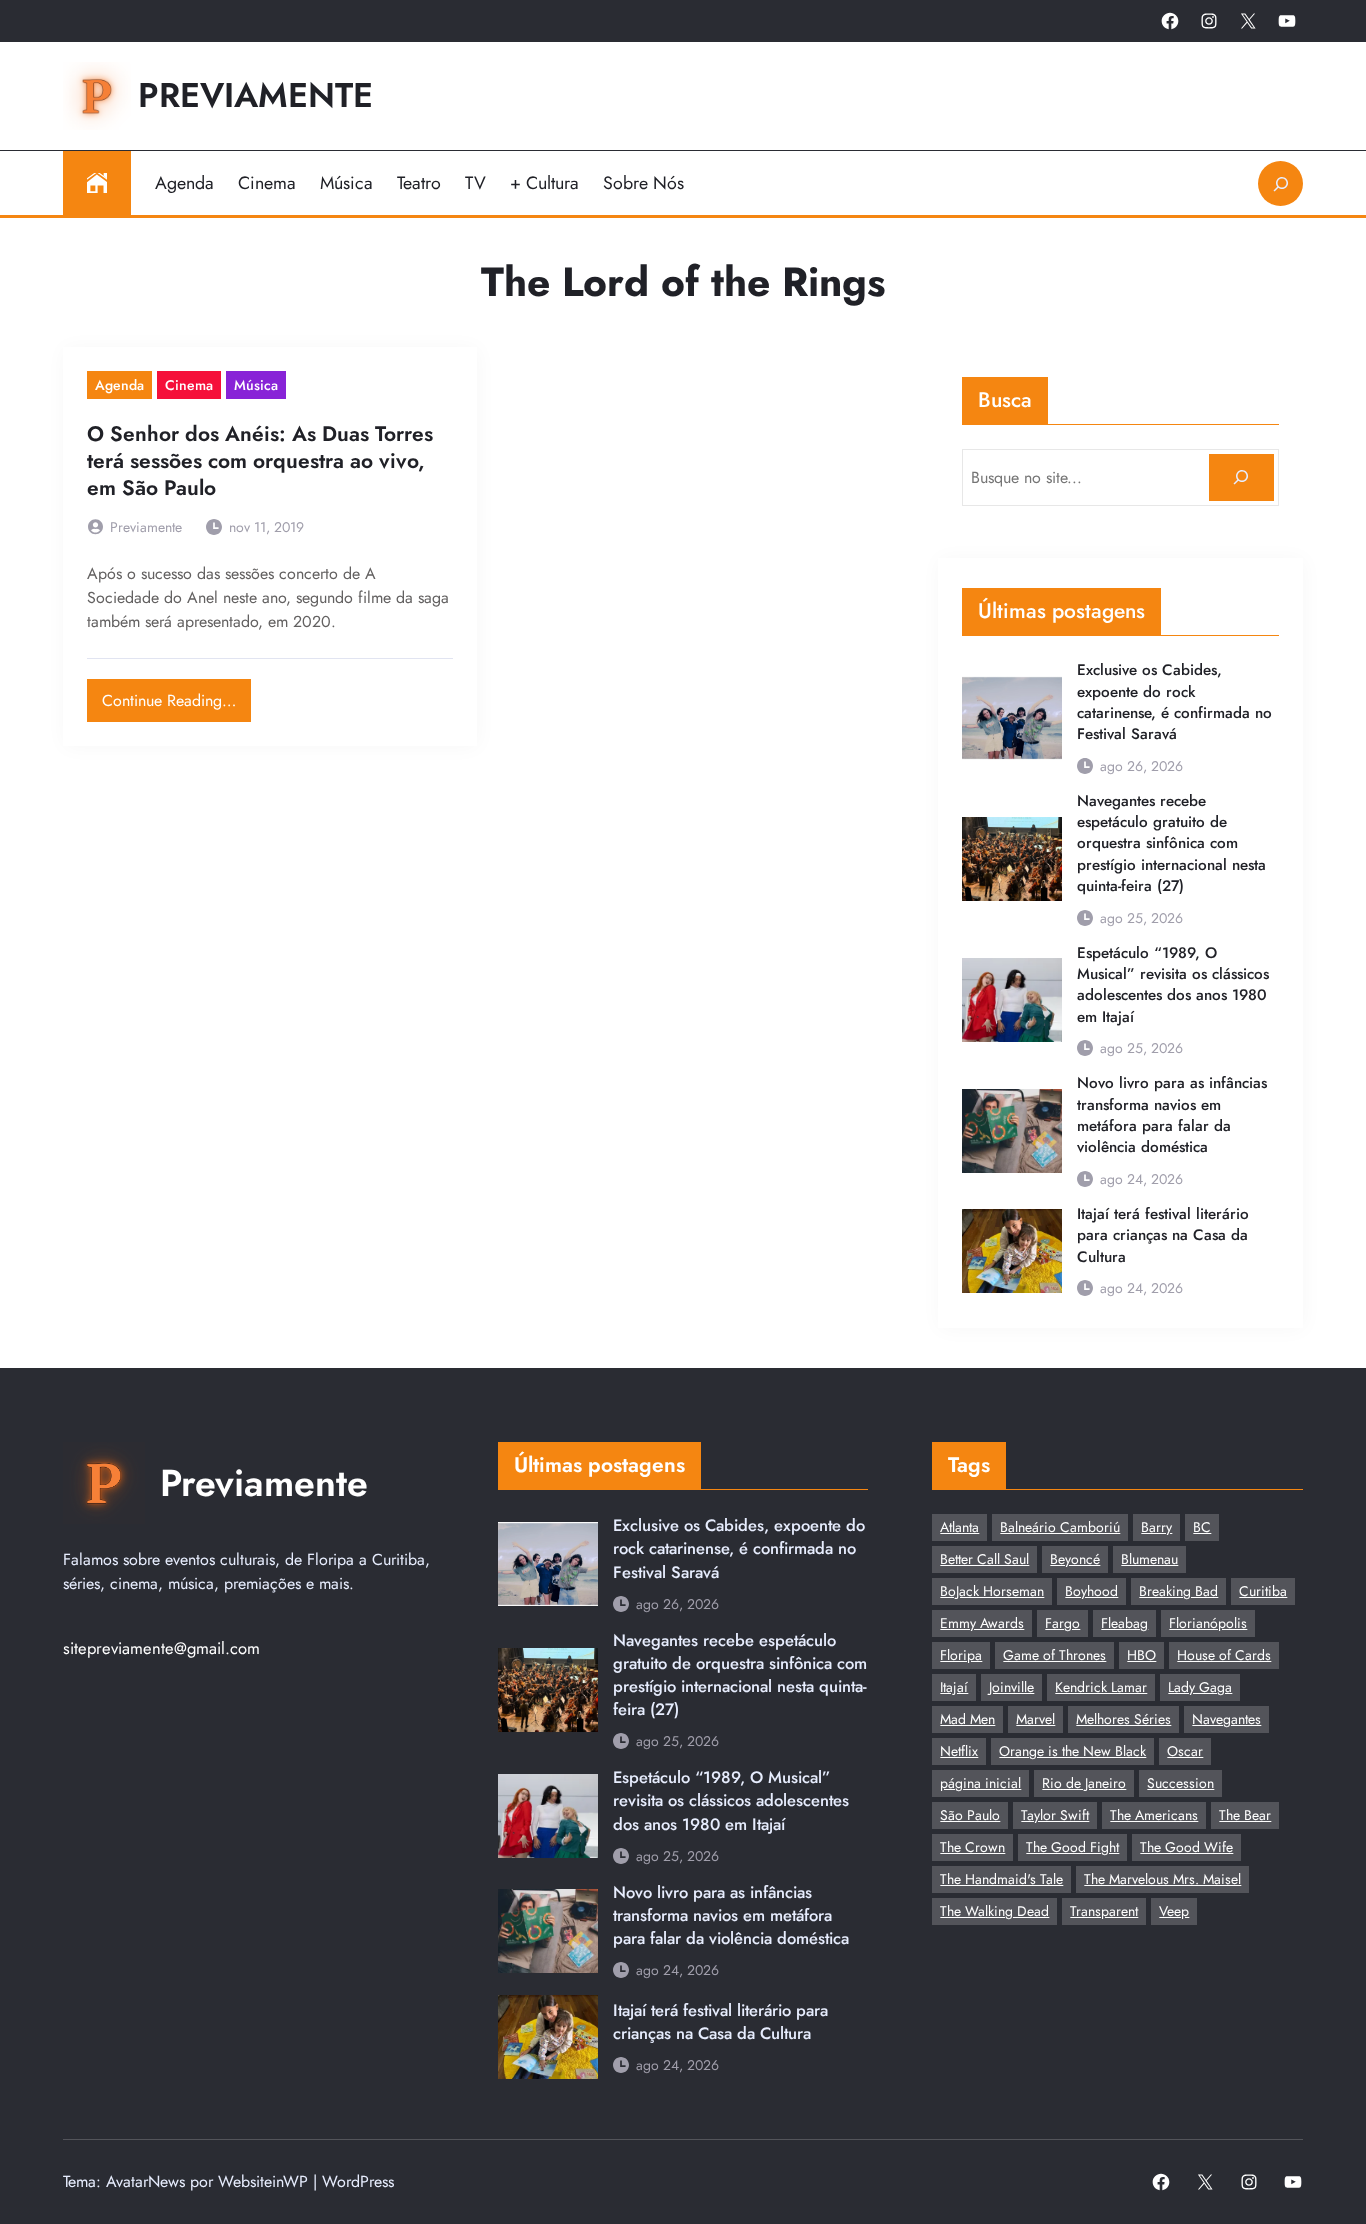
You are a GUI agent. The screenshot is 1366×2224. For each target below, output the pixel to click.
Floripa (961, 1655)
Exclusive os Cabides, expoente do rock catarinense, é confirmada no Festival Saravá (1174, 702)
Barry (1156, 1527)
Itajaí (954, 1687)
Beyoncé (1075, 1559)
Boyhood (1091, 1591)
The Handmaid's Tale (1001, 1879)
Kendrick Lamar (1101, 1687)
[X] (1248, 21)
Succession (1180, 1783)
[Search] (1241, 477)
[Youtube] (1287, 21)
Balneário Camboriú (1060, 1527)
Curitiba (1263, 1591)
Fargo (1062, 1623)
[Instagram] (1209, 21)
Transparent (1104, 1911)
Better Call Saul (984, 1559)
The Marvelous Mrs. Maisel (1162, 1879)
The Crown (972, 1847)
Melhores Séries (1123, 1719)
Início (97, 183)
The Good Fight (1072, 1847)
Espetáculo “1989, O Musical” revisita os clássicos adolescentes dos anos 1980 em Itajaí (1173, 985)
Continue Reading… (176, 695)
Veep (1174, 1911)
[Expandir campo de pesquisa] (1280, 183)
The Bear (1245, 1815)
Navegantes (1226, 1719)
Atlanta (959, 1527)
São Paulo (970, 1815)
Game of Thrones (1054, 1655)
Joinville (1011, 1687)
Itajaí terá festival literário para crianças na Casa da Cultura (1163, 1236)
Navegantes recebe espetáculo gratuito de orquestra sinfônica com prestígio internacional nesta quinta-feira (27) (1171, 844)
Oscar (1185, 1751)
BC (1202, 1527)
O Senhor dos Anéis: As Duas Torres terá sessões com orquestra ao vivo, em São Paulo (260, 462)
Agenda (119, 385)
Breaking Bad (1178, 1591)
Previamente (255, 95)
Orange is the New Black (1072, 1751)
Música (256, 385)
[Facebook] (1170, 21)
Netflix (959, 1751)
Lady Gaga (1200, 1687)
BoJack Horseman (992, 1591)
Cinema (189, 385)
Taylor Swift (1055, 1815)
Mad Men (967, 1719)
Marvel (1035, 1719)
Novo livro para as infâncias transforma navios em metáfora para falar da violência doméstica (1172, 1115)
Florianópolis (1208, 1623)
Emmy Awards (982, 1623)
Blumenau (1149, 1559)
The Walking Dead (994, 1911)
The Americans (1154, 1815)
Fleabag (1124, 1623)
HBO (1141, 1655)
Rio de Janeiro (1084, 1783)
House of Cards (1224, 1655)
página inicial (980, 1783)
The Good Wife (1186, 1847)
